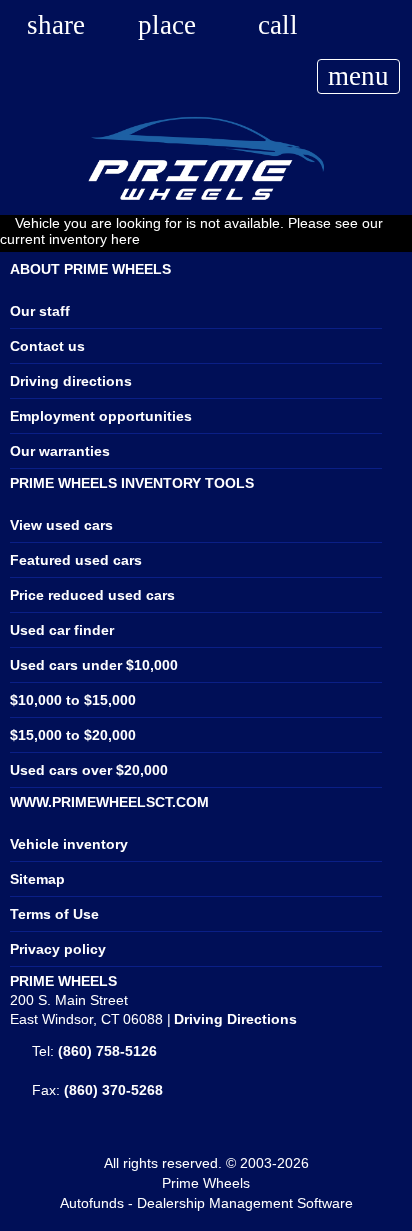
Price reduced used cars (92, 595)
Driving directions (71, 381)
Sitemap (37, 879)
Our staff (40, 311)
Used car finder (62, 630)
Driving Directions (235, 1019)
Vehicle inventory (69, 844)
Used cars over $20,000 (89, 770)
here (125, 239)
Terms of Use (54, 914)
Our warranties (60, 451)
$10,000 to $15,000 (73, 700)
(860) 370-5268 (113, 1090)
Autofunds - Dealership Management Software (206, 1203)
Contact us (47, 346)
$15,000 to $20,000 (73, 735)
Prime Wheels (206, 1183)
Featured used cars (76, 560)
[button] (56, 24)
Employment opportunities (101, 416)
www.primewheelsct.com (109, 802)
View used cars (61, 525)
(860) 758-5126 (107, 1051)
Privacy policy (58, 949)
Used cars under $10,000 (94, 665)
